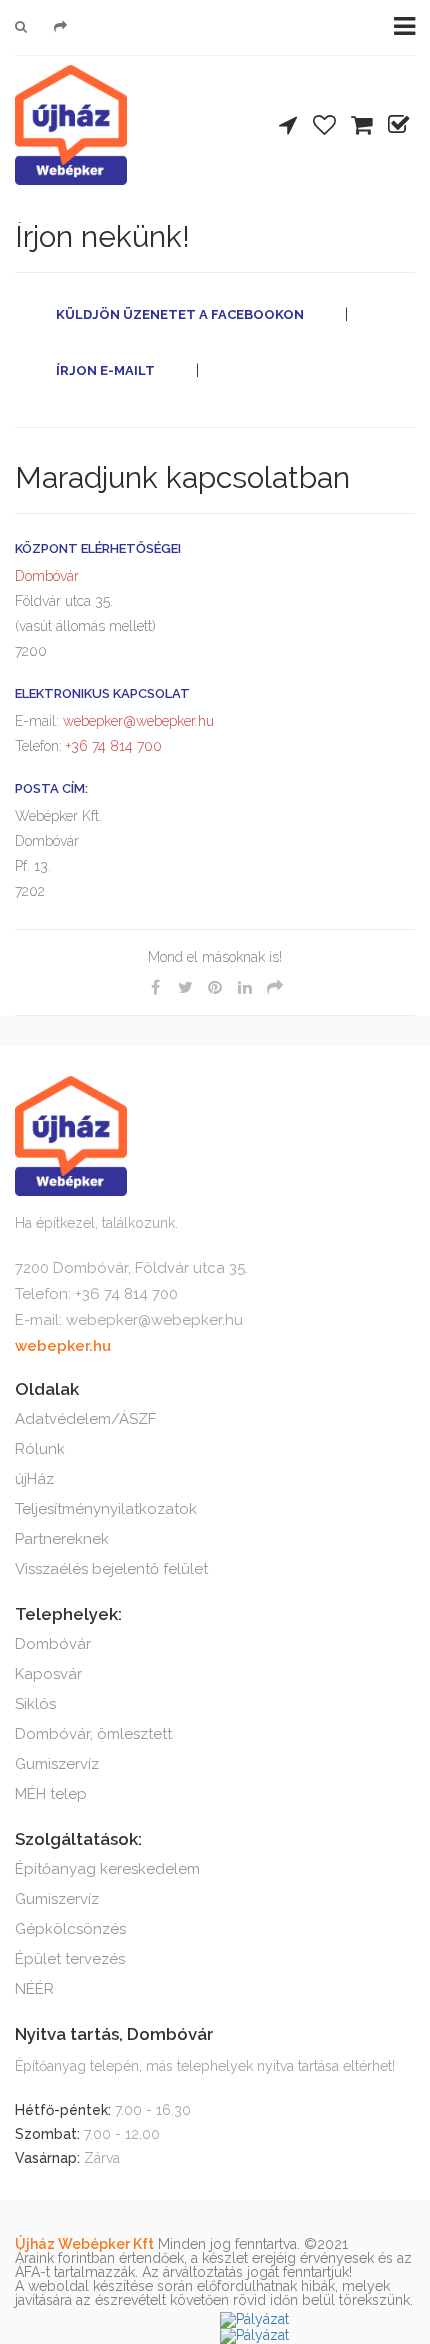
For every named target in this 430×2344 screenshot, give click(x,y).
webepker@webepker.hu (138, 721)
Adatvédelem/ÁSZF (85, 1419)
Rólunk (40, 1449)
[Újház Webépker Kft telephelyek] (287, 126)
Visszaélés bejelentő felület (111, 1569)
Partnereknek (62, 1539)
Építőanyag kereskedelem (107, 1869)
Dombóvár (47, 576)
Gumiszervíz (57, 1764)
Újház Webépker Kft (84, 2244)
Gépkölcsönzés (70, 1929)
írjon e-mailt (105, 370)
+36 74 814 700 (112, 746)
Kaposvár (48, 1674)
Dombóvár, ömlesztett (93, 1734)
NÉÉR (34, 1989)
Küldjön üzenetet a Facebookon (180, 314)
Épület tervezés (70, 1959)
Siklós (35, 1704)
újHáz (34, 1479)
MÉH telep (51, 1794)
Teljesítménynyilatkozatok (106, 1509)
